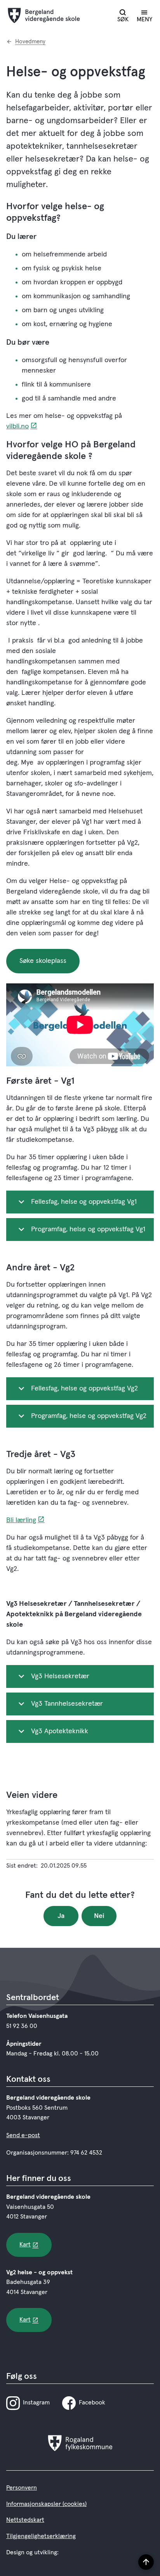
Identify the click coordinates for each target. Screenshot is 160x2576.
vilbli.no (17, 426)
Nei (99, 1916)
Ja (61, 1916)
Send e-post (23, 2135)
